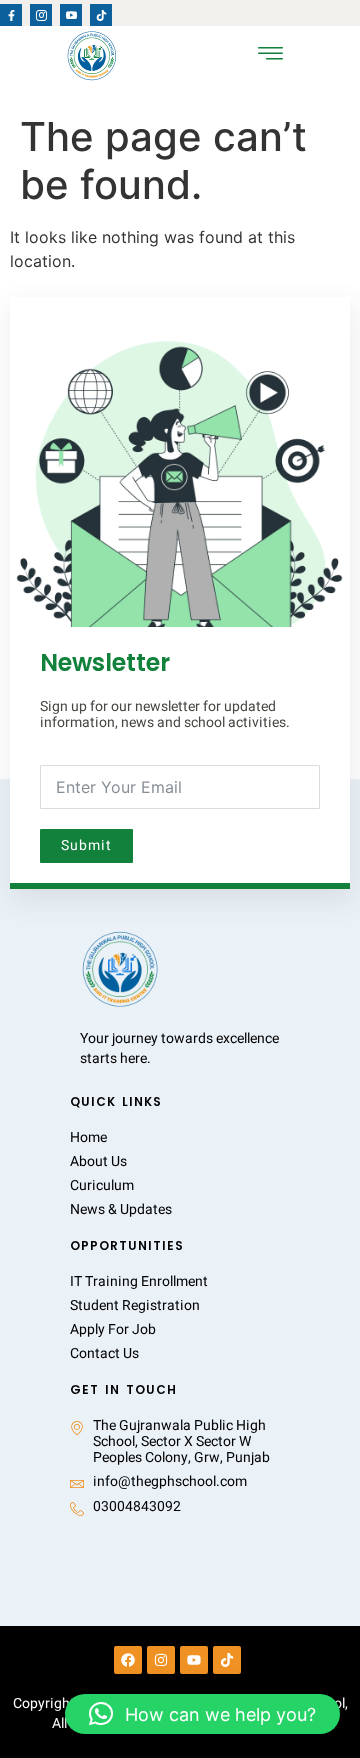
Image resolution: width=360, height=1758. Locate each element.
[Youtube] (194, 1660)
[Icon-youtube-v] (71, 15)
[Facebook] (128, 1660)
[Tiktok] (101, 15)
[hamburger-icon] (270, 55)
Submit (86, 845)
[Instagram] (161, 1660)
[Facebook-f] (11, 15)
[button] (202, 1714)
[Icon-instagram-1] (41, 15)
